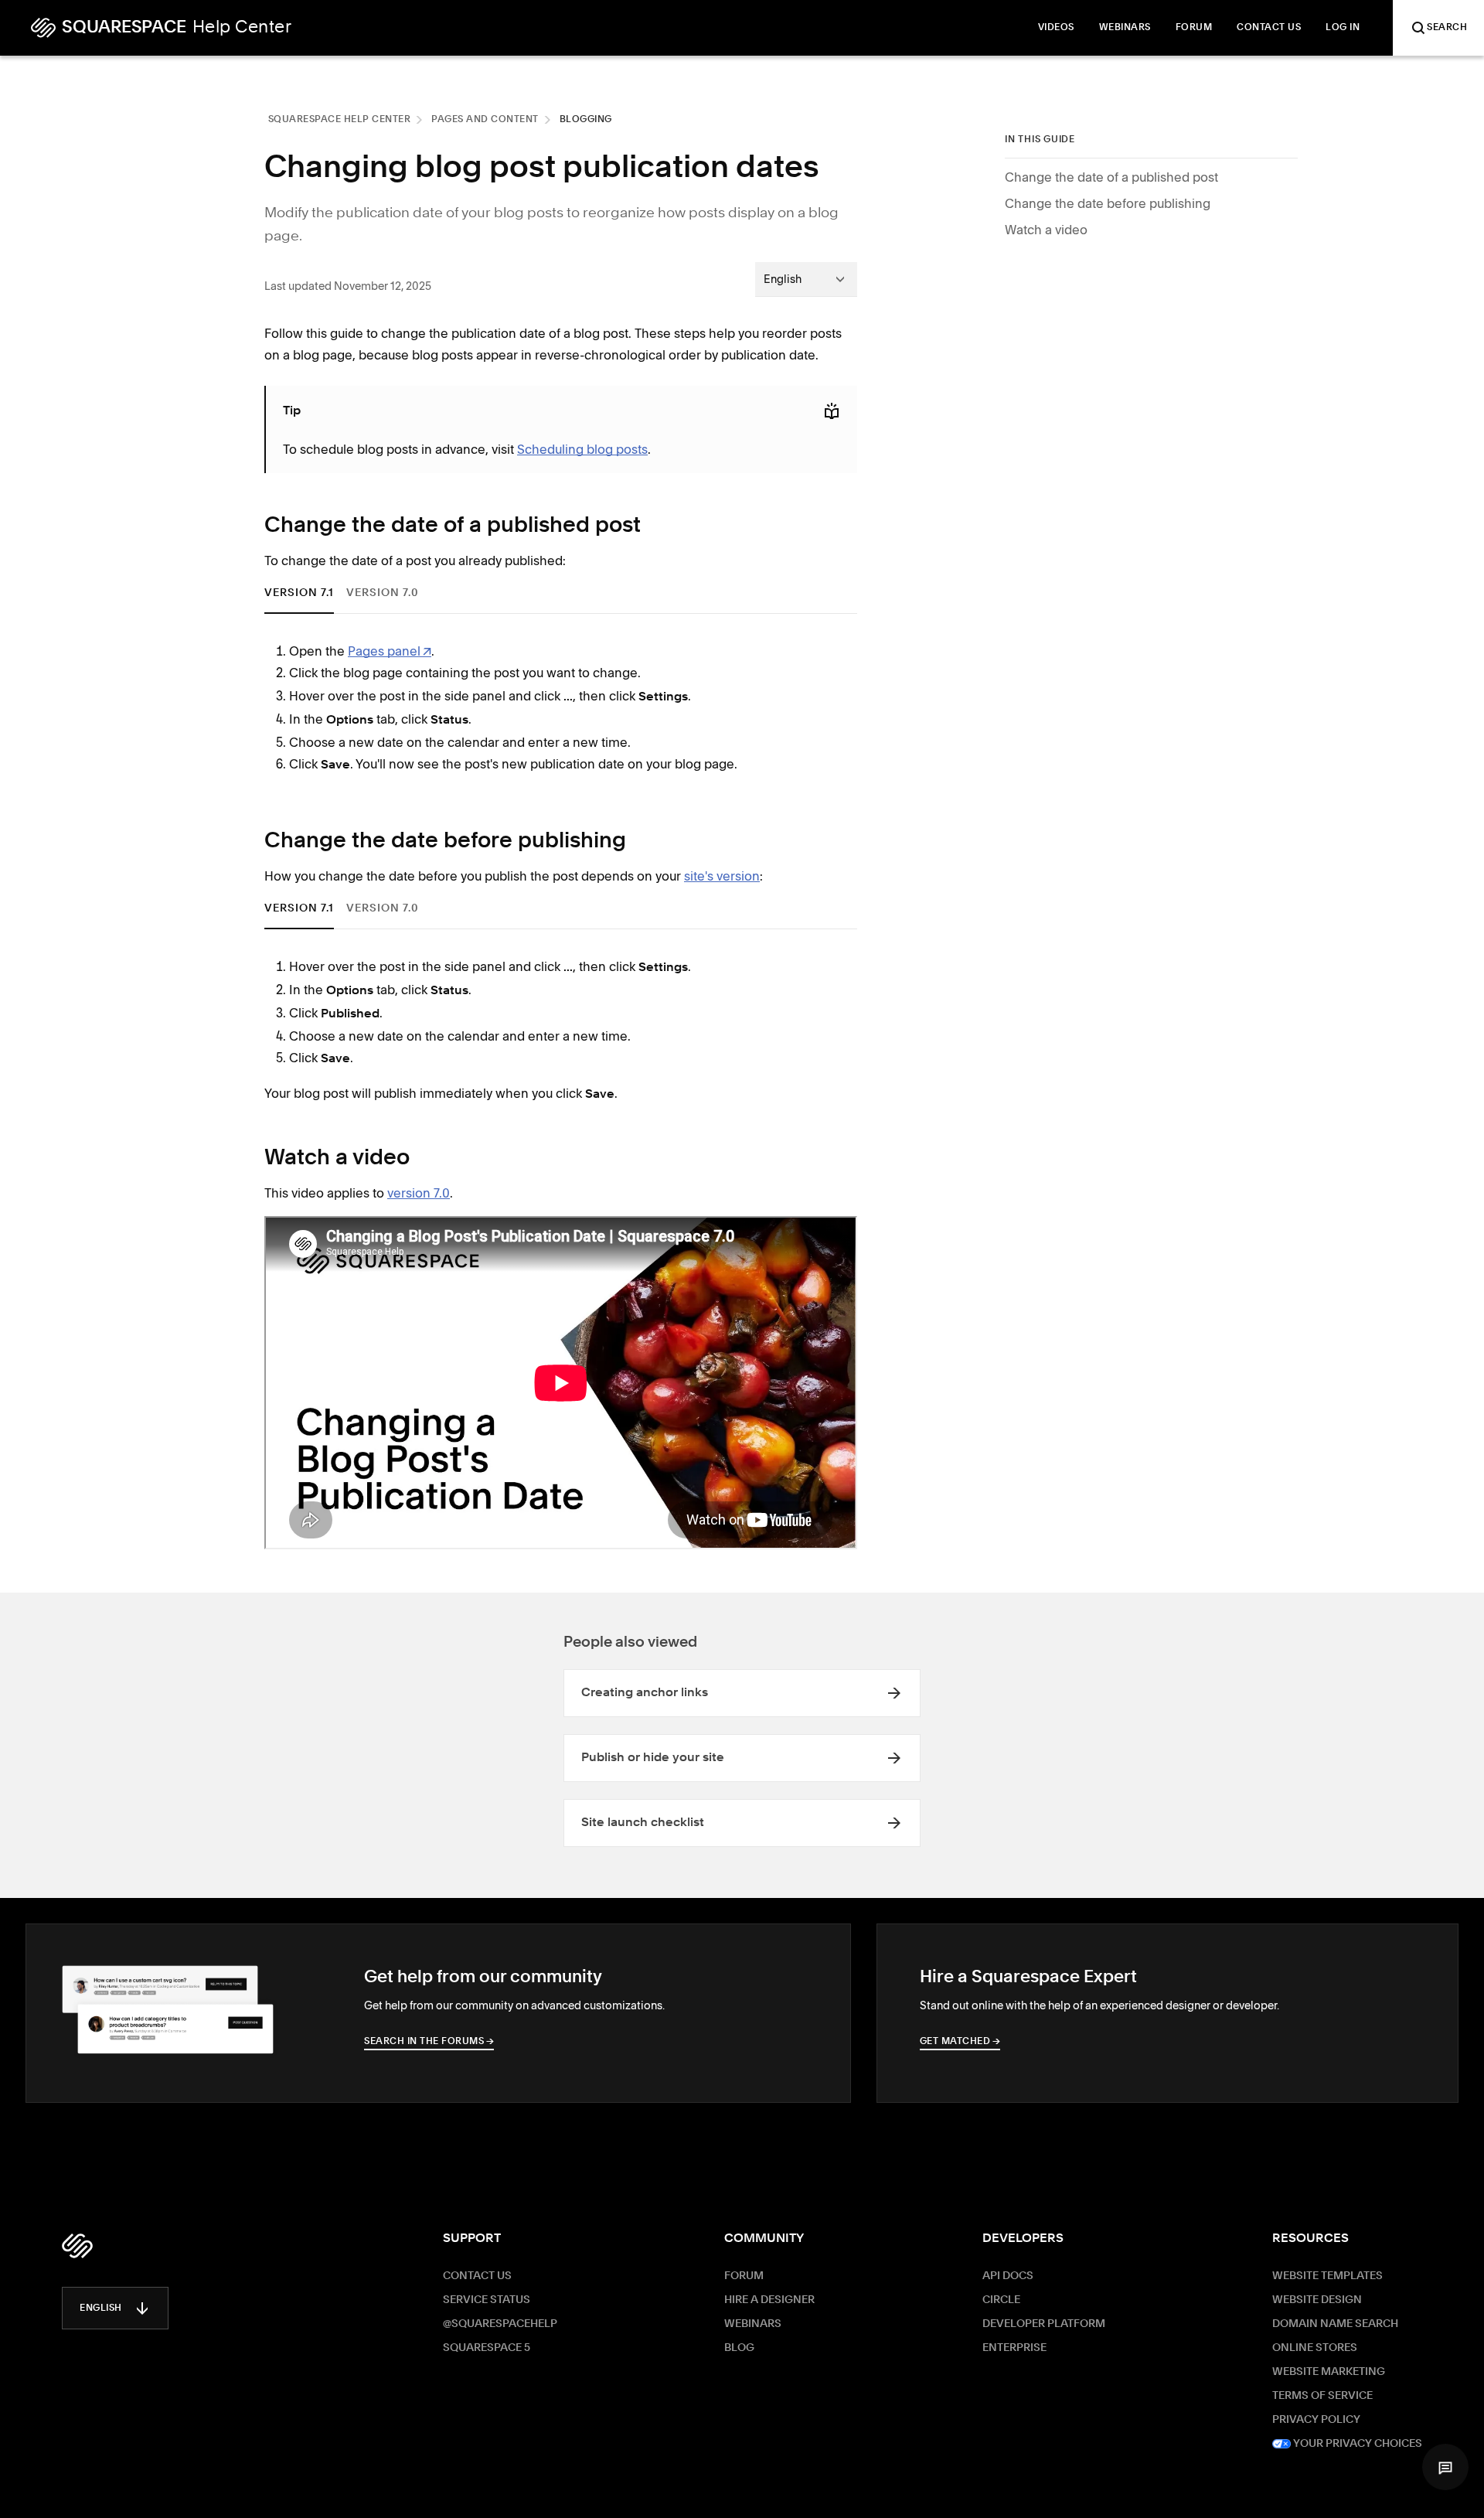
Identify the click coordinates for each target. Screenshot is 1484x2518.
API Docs (1008, 2276)
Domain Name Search (1335, 2324)
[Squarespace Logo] (77, 2246)
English (101, 2308)
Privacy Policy (1316, 2420)
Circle (1001, 2300)
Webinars (753, 2324)
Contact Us (477, 2276)
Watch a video (1046, 230)
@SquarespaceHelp (500, 2324)
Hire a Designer (769, 2300)
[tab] (299, 593)
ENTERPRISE (1014, 2348)
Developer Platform (1044, 2324)
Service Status (487, 2300)
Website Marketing (1329, 2372)
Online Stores (1315, 2348)
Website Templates (1327, 2276)
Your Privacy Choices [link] (1356, 2444)
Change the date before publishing (1108, 203)
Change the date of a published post (1111, 177)
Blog (739, 2348)
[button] (1445, 2467)
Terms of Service (1322, 2396)
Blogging (586, 120)
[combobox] (806, 279)
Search (1447, 28)
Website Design (1317, 2300)
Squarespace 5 (487, 2348)
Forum (744, 2276)
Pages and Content (485, 120)
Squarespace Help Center (340, 120)
